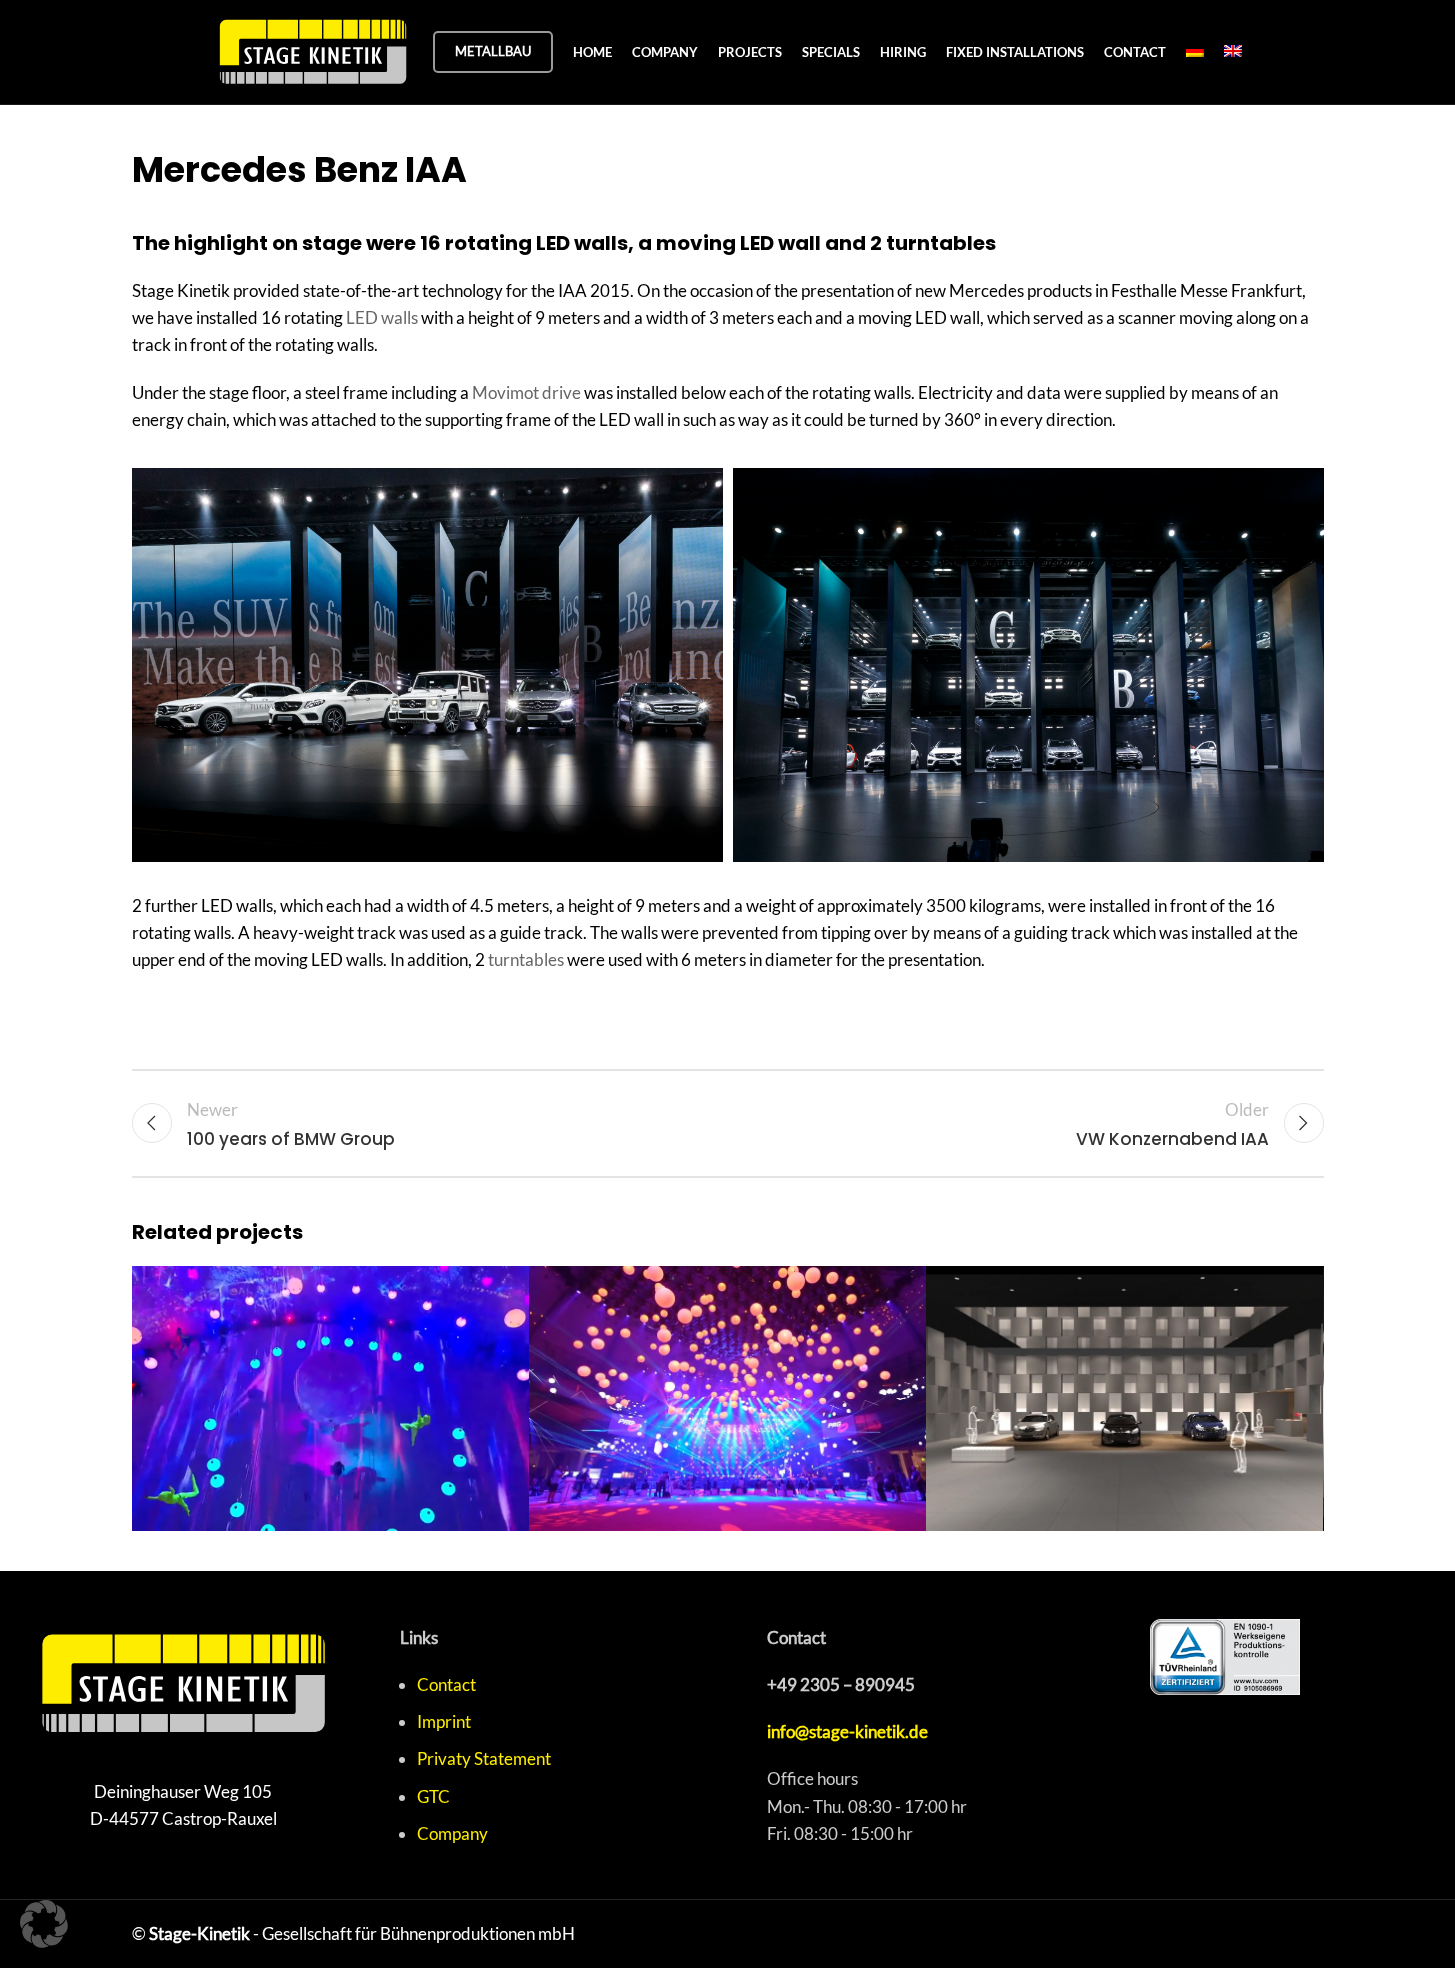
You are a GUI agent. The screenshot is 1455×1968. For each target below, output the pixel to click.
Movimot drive (526, 392)
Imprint (444, 1721)
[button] (44, 1924)
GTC (433, 1796)
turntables (526, 959)
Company (452, 1833)
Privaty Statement (484, 1758)
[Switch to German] (1195, 52)
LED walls (382, 317)
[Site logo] (313, 49)
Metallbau (493, 51)
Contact (446, 1684)
